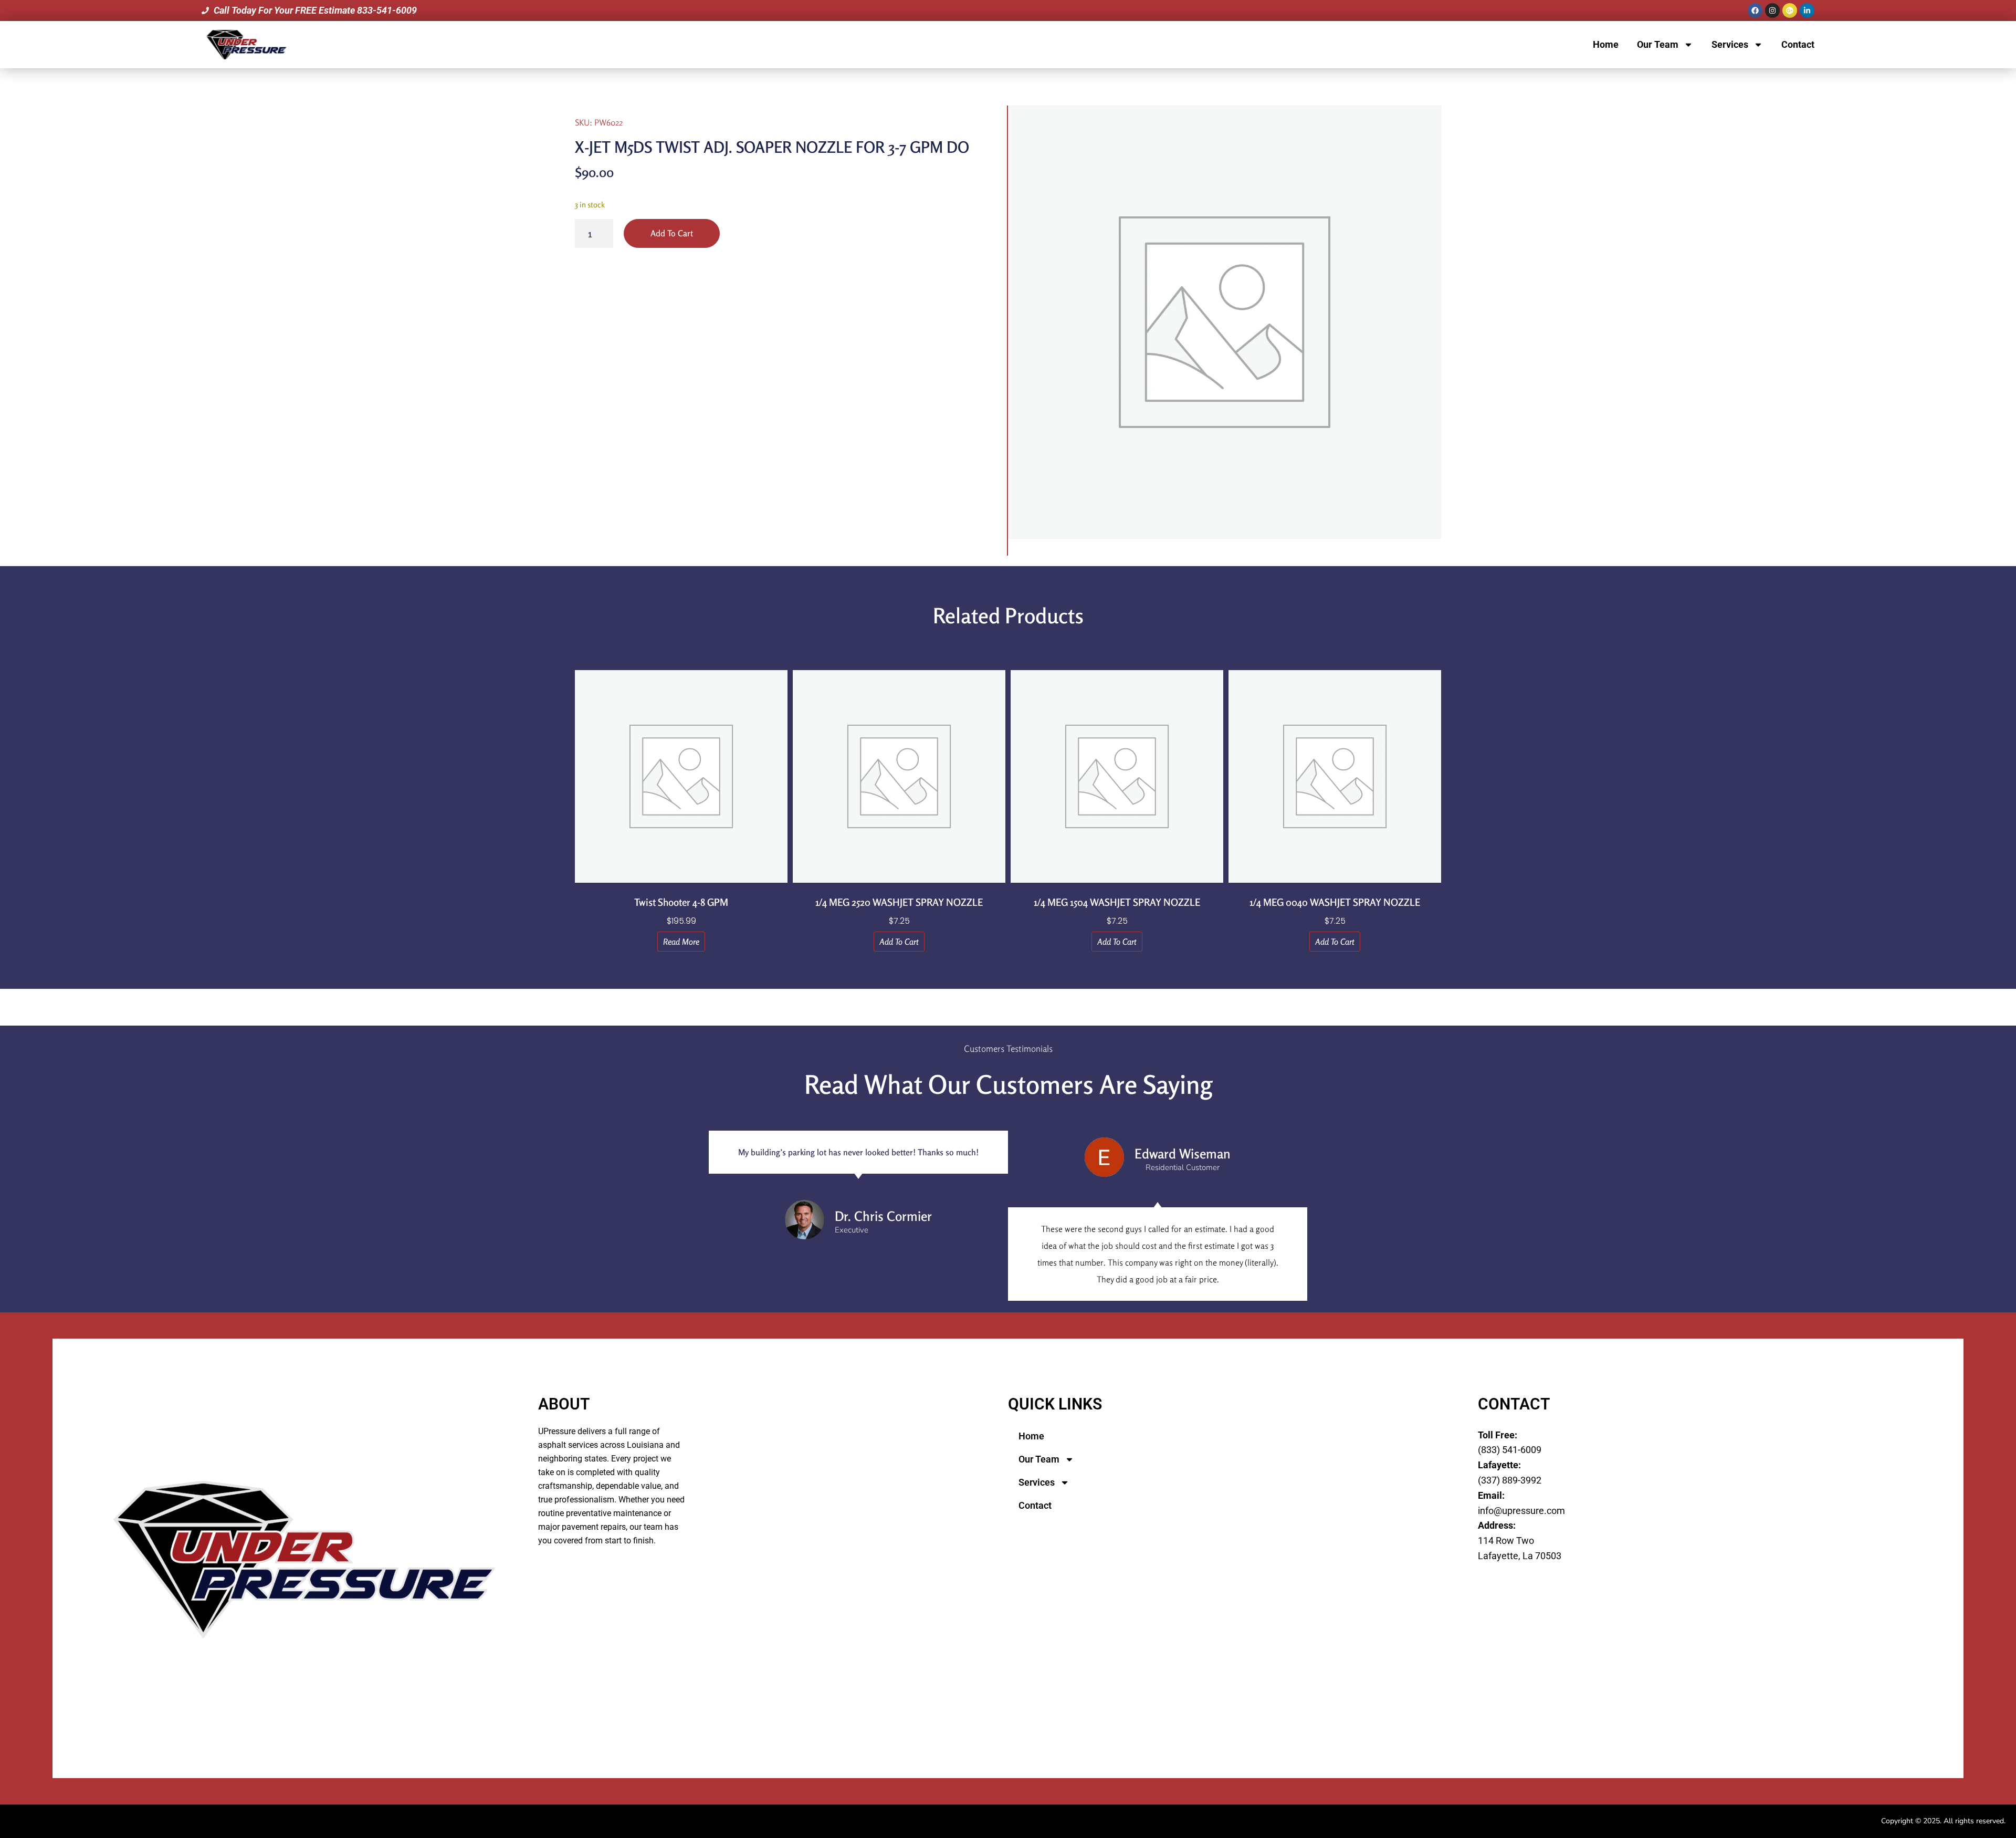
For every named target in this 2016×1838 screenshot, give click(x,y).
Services (1730, 44)
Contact (1798, 44)
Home (1606, 44)
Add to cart (672, 233)
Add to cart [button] (899, 942)
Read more (681, 942)
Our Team (1658, 44)
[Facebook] (1755, 11)
